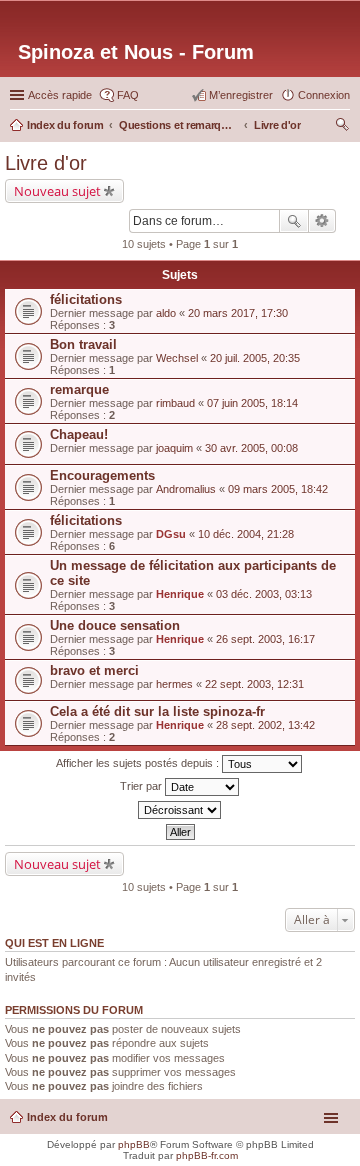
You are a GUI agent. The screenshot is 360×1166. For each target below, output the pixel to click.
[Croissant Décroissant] (180, 810)
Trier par (142, 786)
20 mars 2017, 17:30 (238, 313)
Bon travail (83, 344)
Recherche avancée (322, 221)
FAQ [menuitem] (128, 95)
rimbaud (175, 403)
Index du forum (67, 1117)
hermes (174, 684)
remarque (79, 389)
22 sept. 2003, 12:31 (254, 684)
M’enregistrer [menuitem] (241, 95)
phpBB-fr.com (207, 1155)
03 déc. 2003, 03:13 (264, 594)
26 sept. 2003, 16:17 (265, 639)
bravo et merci (94, 670)
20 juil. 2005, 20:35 (255, 358)
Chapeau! (79, 434)
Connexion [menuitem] (324, 95)
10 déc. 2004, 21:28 (246, 534)
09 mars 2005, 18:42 (278, 489)
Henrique (180, 594)
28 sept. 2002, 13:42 (265, 725)
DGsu (171, 534)
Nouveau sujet (57, 191)
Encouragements (102, 475)
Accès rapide (60, 95)
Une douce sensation (115, 625)
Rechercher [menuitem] (342, 127)
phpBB (134, 1144)
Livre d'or (46, 163)
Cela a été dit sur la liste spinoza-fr (157, 711)
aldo (166, 313)
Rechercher (294, 221)
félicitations (86, 299)
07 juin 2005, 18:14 (252, 403)
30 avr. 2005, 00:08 (251, 448)
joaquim (174, 448)
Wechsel (177, 358)
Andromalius (186, 489)
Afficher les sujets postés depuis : (139, 763)
